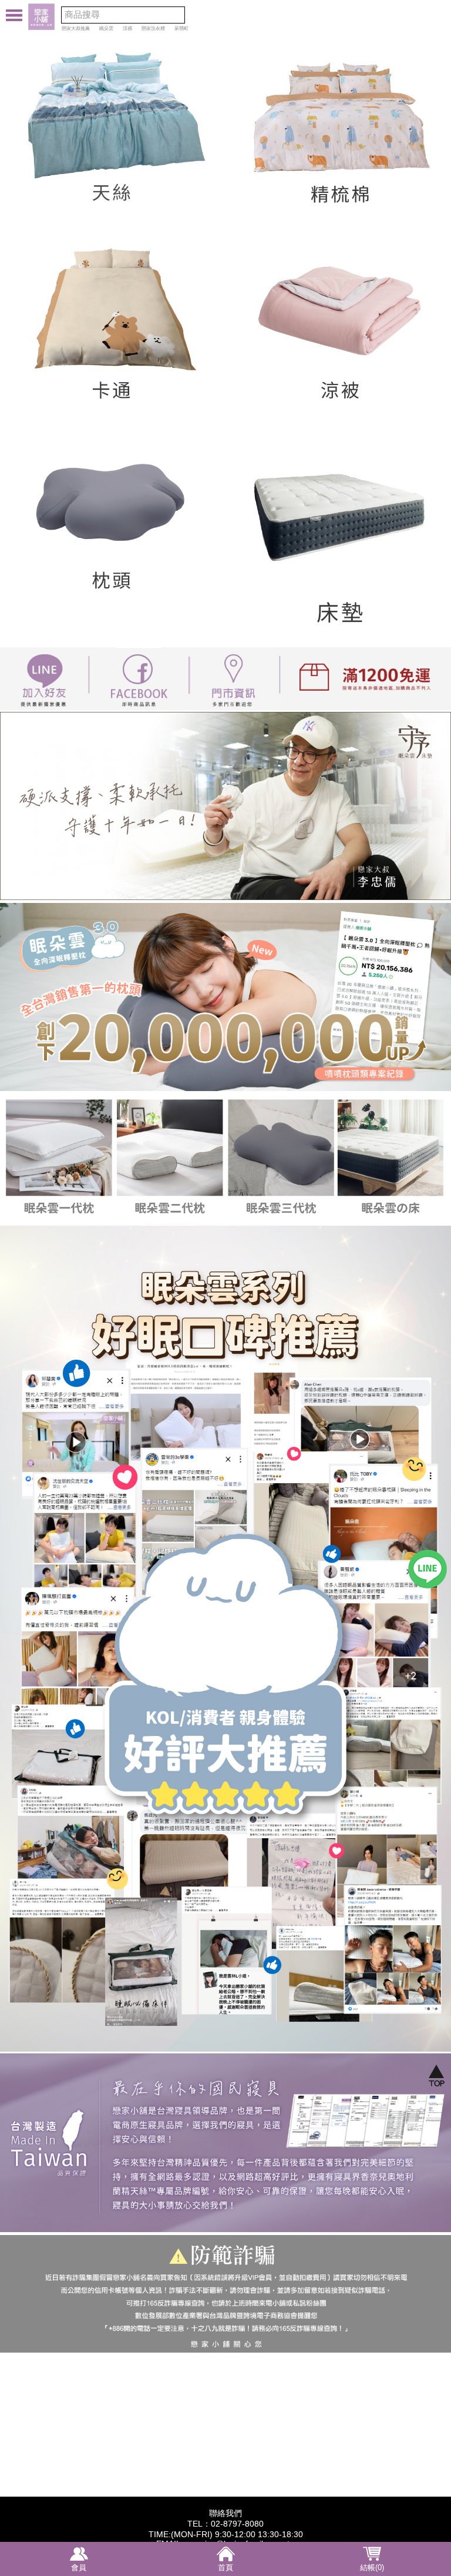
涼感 (127, 29)
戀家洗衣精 (153, 29)
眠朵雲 (106, 29)
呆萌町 (181, 29)
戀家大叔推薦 (76, 29)
